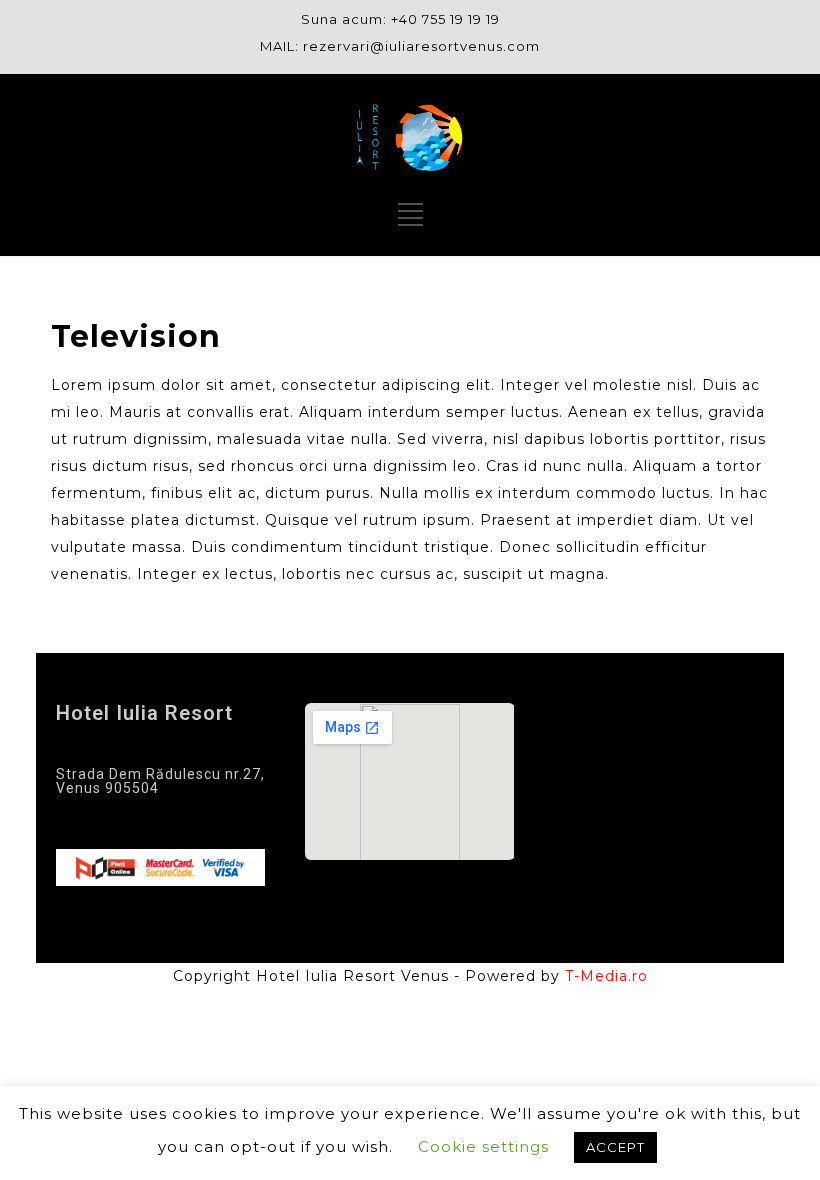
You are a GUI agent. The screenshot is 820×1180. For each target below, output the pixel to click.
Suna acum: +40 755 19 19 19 (400, 19)
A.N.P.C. (588, 904)
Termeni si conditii (632, 764)
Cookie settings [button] (483, 1146)
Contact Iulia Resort (634, 719)
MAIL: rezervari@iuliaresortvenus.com (400, 46)
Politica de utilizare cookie (636, 860)
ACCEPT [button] (615, 1147)
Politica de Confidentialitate (626, 808)
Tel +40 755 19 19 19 (140, 822)
